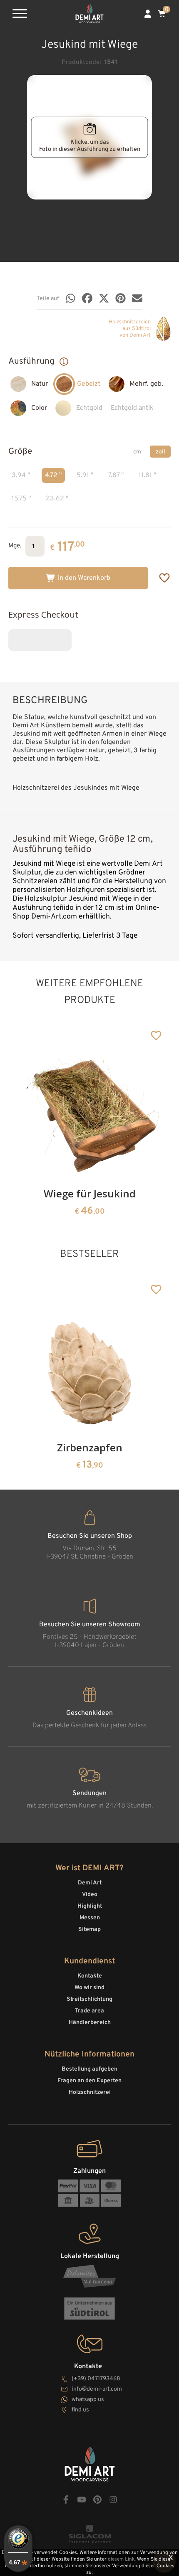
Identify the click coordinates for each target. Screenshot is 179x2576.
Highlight (90, 1906)
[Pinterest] (121, 298)
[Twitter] (104, 298)
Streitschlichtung (89, 1999)
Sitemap (89, 1930)
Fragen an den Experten (89, 2081)
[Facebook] (87, 298)
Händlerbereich (90, 2023)
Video (90, 1895)
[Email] (137, 298)
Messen (90, 1918)
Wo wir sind (89, 1988)
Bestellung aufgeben (89, 2069)
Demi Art (90, 1883)
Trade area (89, 2011)
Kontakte (90, 1976)
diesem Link (121, 2559)
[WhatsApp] (71, 298)
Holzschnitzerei (90, 2092)
